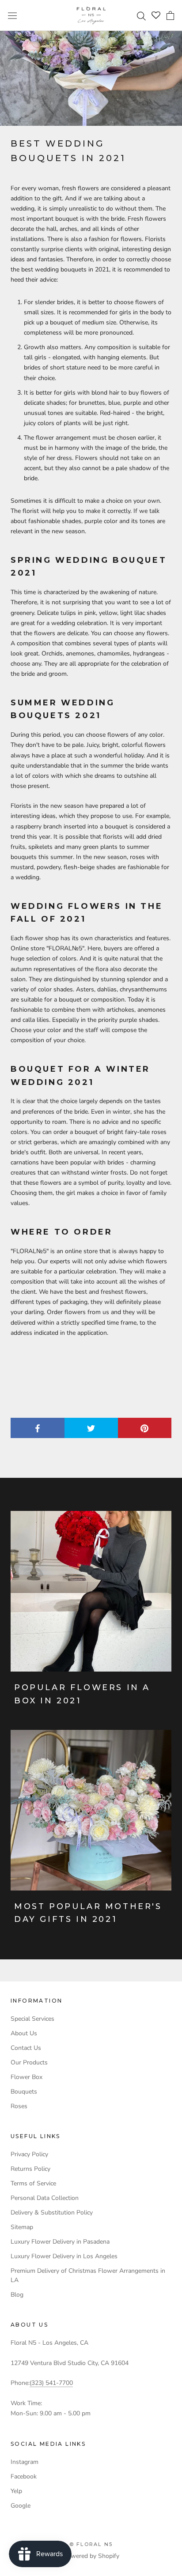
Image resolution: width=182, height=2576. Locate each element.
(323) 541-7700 (51, 2383)
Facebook (24, 2476)
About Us (24, 2033)
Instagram (25, 2462)
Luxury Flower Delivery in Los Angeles (64, 2256)
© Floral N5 (91, 2544)
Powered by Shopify (91, 2556)
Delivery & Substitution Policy (52, 2213)
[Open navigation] (12, 15)
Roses (19, 2106)
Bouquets (24, 2092)
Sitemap (22, 2227)
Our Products (29, 2062)
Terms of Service (33, 2183)
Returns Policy (30, 2169)
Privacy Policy (29, 2154)
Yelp (16, 2491)
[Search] (142, 15)
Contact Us (26, 2048)
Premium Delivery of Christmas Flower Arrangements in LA (88, 2275)
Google (21, 2506)
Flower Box (27, 2077)
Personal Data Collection (45, 2198)
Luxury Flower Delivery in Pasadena (60, 2242)
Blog (17, 2295)
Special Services (32, 2019)
